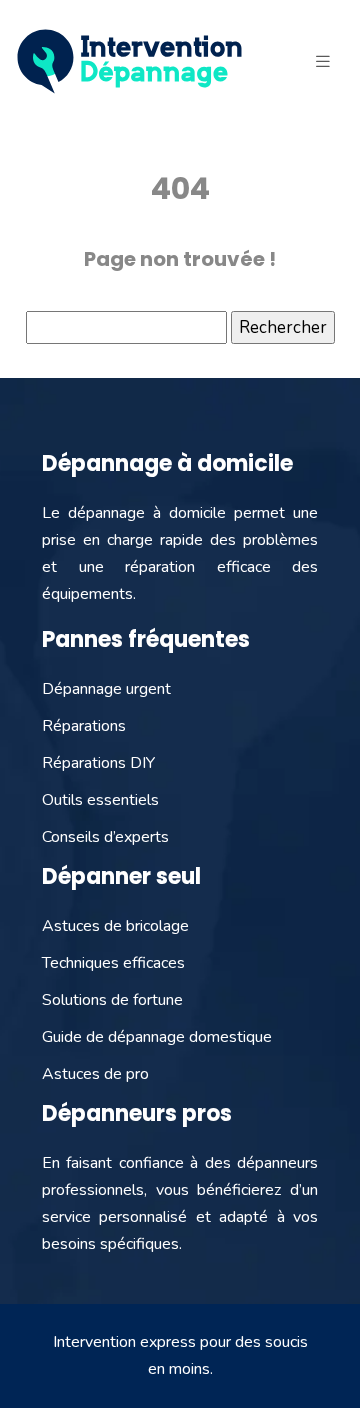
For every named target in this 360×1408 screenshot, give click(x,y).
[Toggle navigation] (323, 62)
